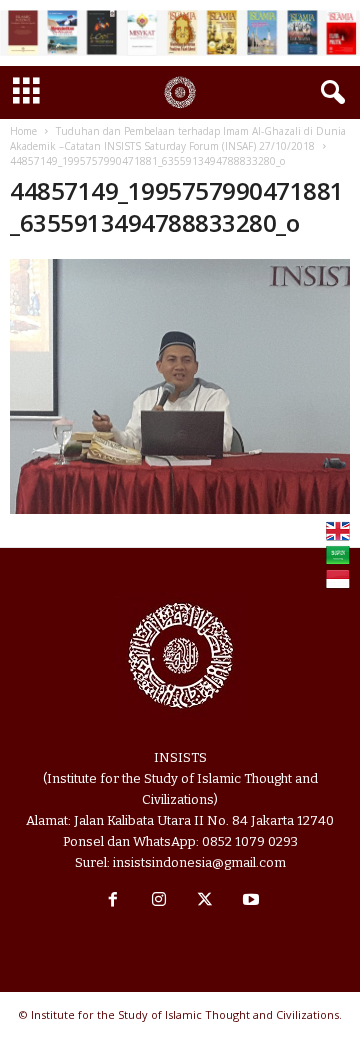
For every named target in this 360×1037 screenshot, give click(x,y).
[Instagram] (159, 901)
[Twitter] (205, 901)
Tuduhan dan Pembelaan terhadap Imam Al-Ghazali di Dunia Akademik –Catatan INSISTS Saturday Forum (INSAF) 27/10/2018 (178, 138)
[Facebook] (113, 901)
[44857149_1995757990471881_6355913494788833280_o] (180, 386)
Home (23, 131)
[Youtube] (249, 901)
